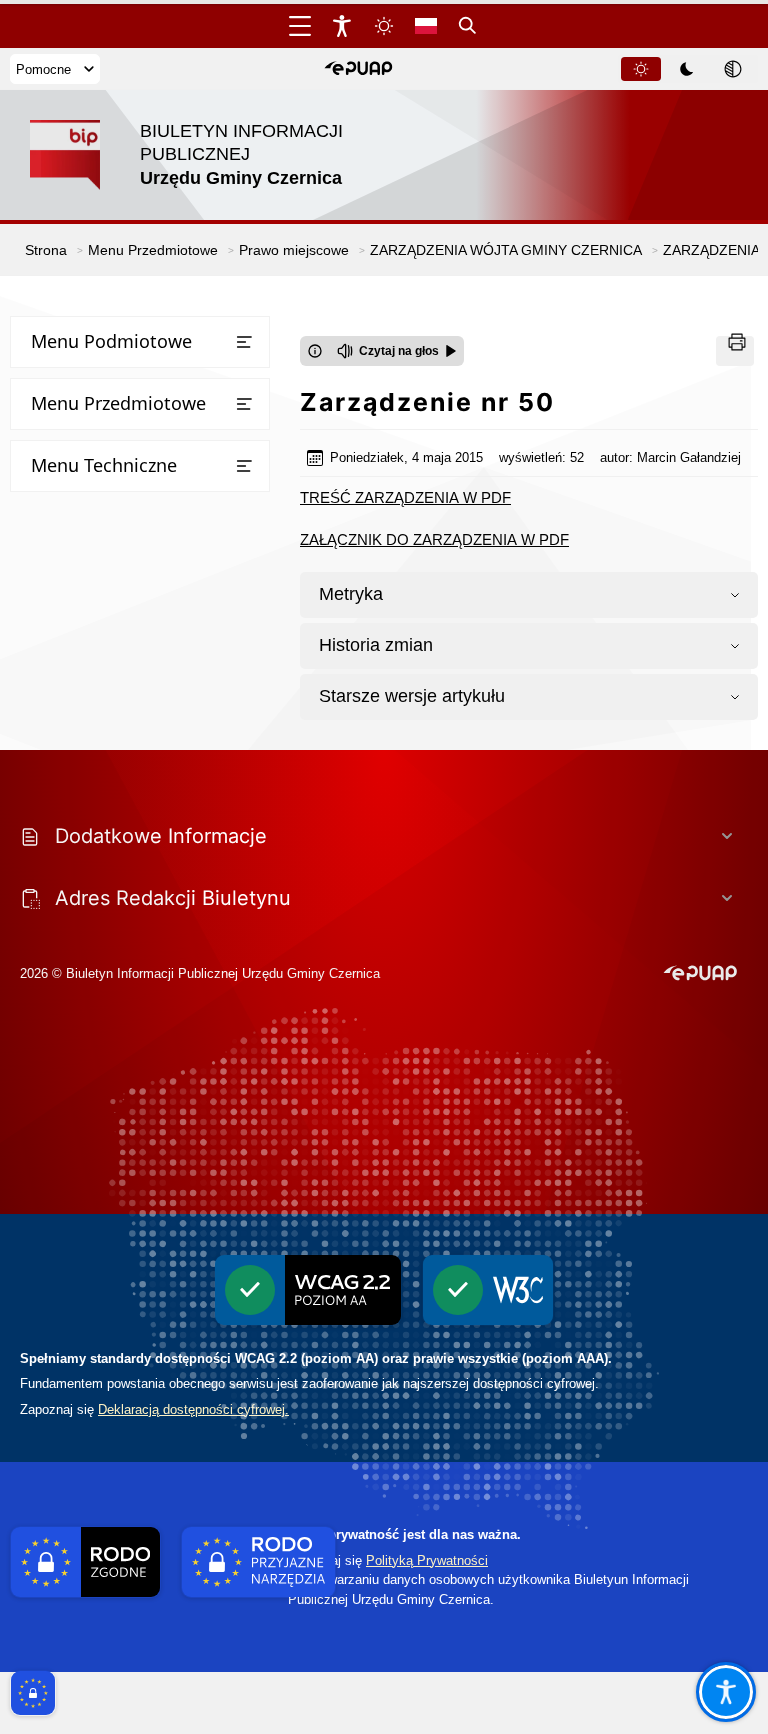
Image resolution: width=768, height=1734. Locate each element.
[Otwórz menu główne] (300, 26)
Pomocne (43, 69)
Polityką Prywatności (427, 1560)
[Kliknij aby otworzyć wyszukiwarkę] (468, 26)
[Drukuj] (735, 351)
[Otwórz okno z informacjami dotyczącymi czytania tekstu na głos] (315, 351)
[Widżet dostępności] (342, 26)
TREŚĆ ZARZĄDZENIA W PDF (405, 497)
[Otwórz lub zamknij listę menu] (244, 342)
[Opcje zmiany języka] (426, 26)
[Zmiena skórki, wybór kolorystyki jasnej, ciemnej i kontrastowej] (384, 26)
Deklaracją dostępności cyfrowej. (193, 1409)
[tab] (641, 69)
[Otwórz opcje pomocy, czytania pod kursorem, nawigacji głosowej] (726, 1692)
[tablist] (688, 69)
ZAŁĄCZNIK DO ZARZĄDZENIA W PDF (434, 539)
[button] (358, 69)
